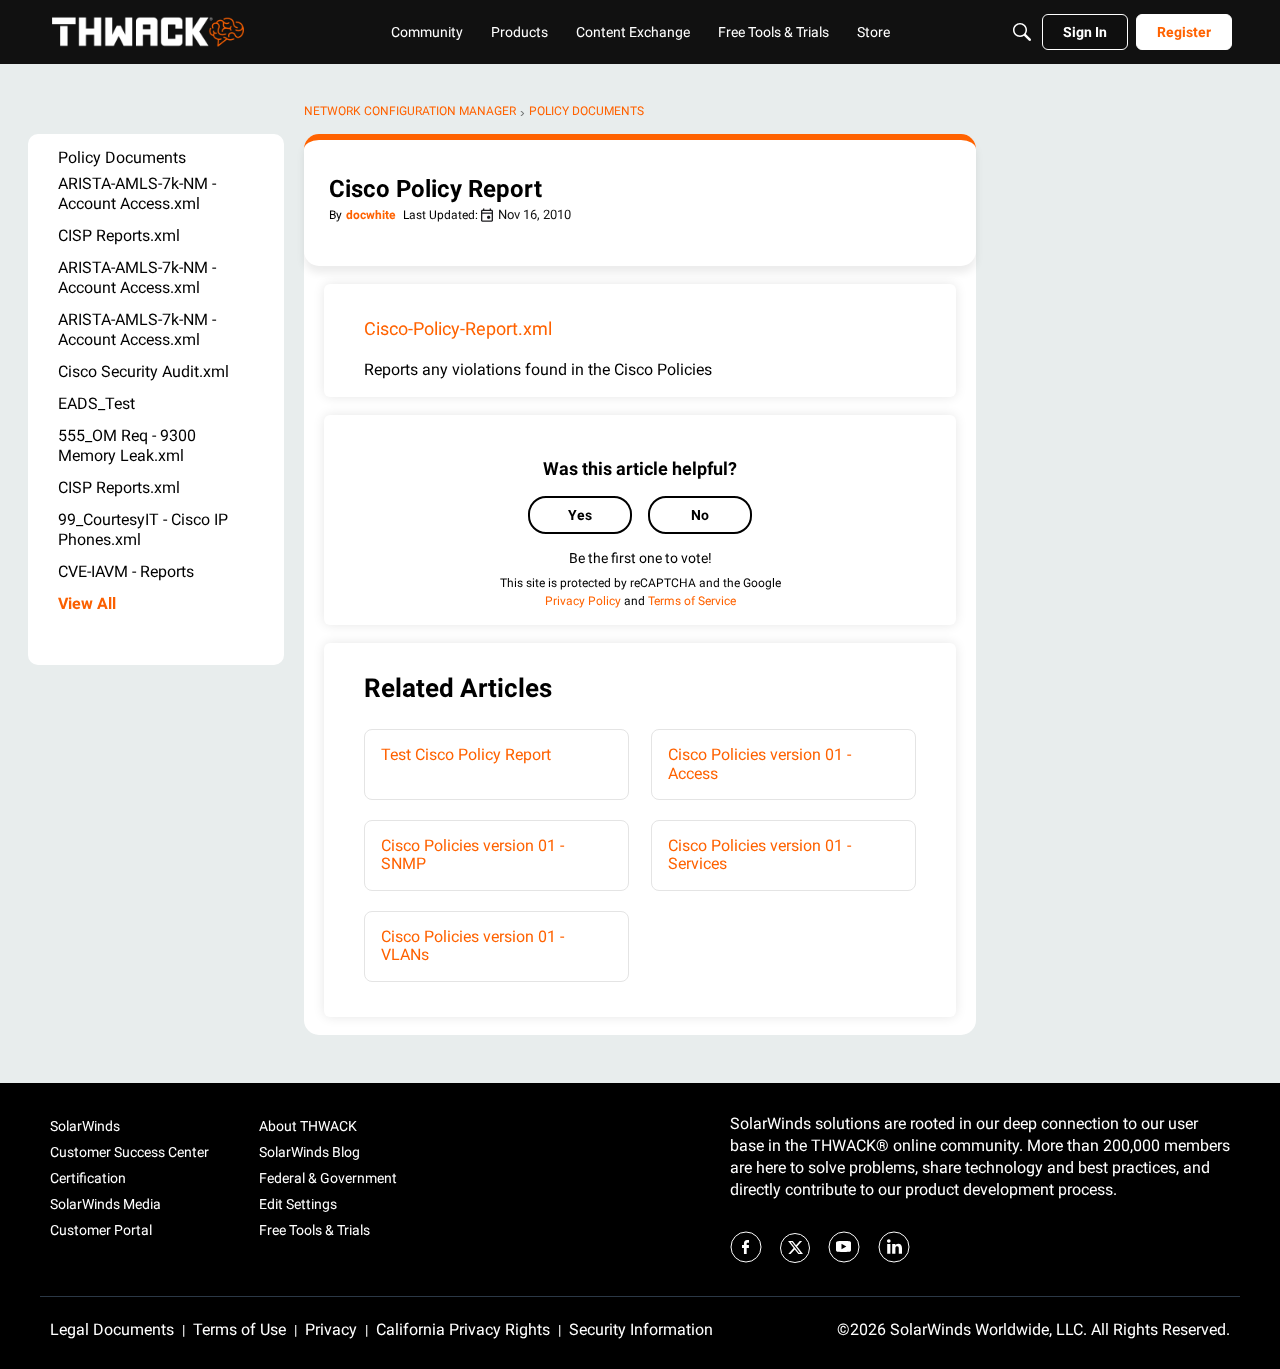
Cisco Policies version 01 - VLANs (472, 945)
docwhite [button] (370, 215)
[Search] (1022, 32)
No (700, 515)
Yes (580, 515)
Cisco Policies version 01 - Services (759, 854)
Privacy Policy (583, 601)
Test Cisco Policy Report (466, 754)
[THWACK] (148, 32)
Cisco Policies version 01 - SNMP (472, 854)
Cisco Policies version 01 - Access (759, 763)
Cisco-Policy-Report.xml (458, 328)
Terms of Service (692, 601)
